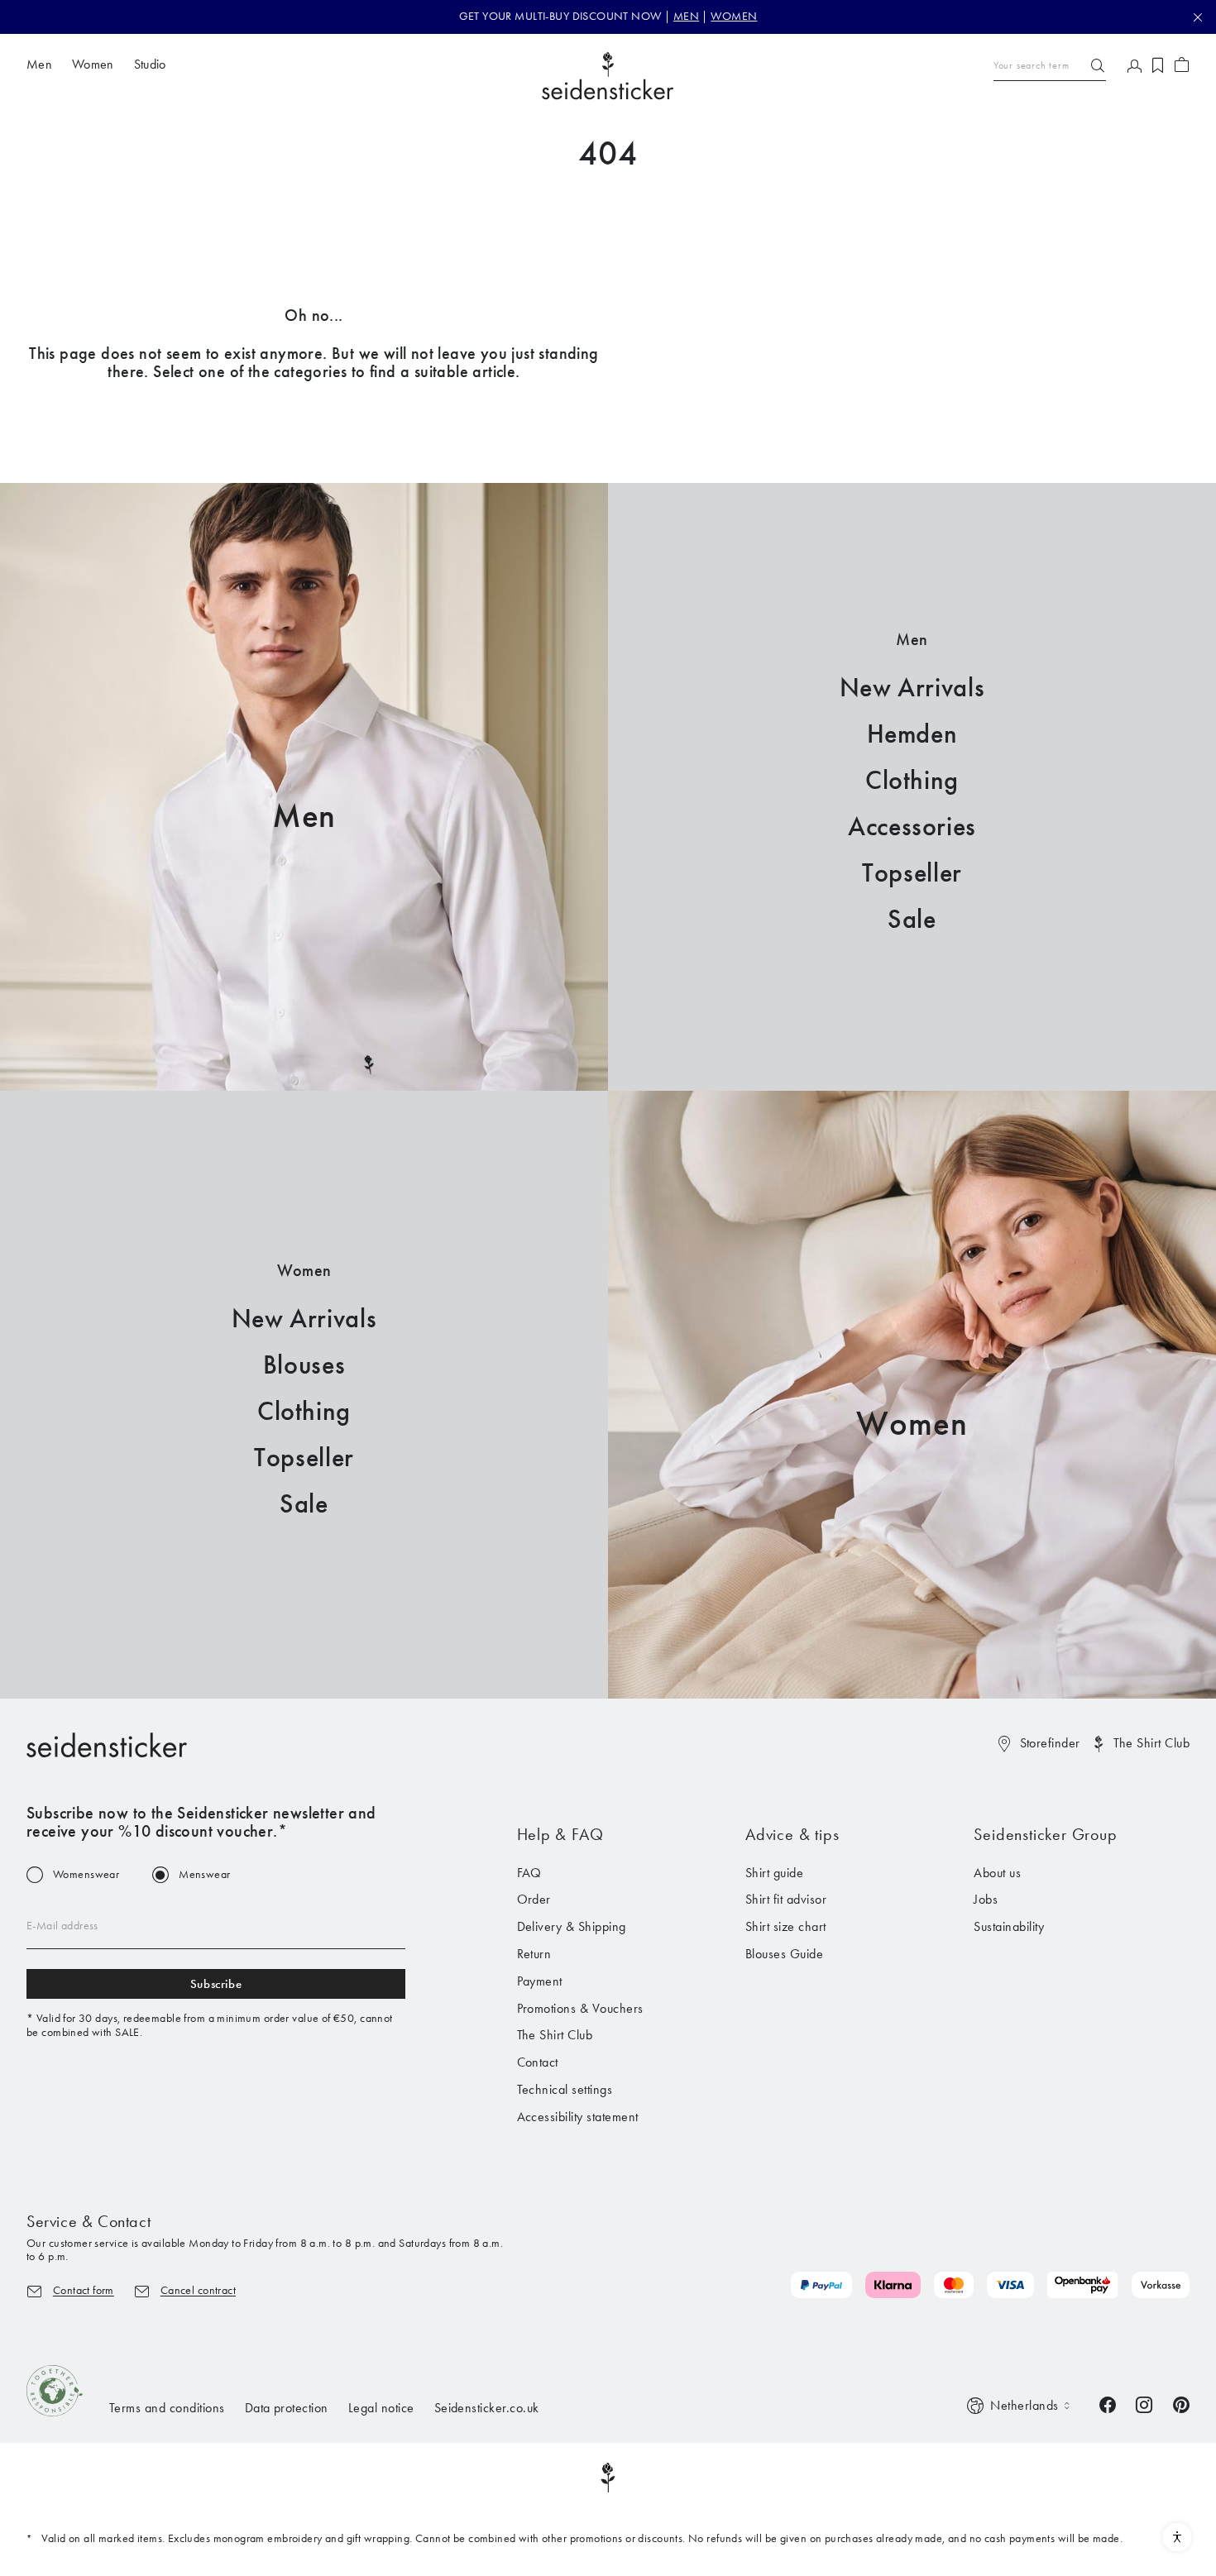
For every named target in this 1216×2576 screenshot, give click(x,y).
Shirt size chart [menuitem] (786, 1926)
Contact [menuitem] (538, 2062)
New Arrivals (912, 688)
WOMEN (734, 16)
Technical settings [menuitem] (565, 2089)
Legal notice (381, 2408)
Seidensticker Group (1045, 1834)
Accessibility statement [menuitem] (578, 2117)
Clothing (912, 780)
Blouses (304, 1365)
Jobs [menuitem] (986, 1899)
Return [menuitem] (534, 1954)
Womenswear (86, 1875)
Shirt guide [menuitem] (774, 1873)
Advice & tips (792, 1834)
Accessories (912, 827)
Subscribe (216, 1984)
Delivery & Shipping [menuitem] (572, 1926)
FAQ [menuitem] (529, 1873)
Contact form (84, 2290)
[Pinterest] (1181, 2403)
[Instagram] (1144, 2403)
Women (912, 1424)
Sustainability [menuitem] (1009, 1926)
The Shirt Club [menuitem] (555, 2035)
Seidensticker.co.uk (487, 2408)
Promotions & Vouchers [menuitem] (580, 2008)
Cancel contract (198, 2290)
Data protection (287, 2408)
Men (304, 816)
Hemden (912, 734)
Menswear (204, 1875)
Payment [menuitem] (540, 1981)
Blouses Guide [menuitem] (784, 1954)
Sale (912, 919)
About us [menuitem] (997, 1873)
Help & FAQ (560, 1834)
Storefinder (1050, 1743)
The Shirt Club (1151, 1743)
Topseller (912, 873)
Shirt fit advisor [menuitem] (786, 1899)
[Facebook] (1108, 2403)
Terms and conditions (167, 2408)
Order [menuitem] (534, 1899)
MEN (686, 16)
